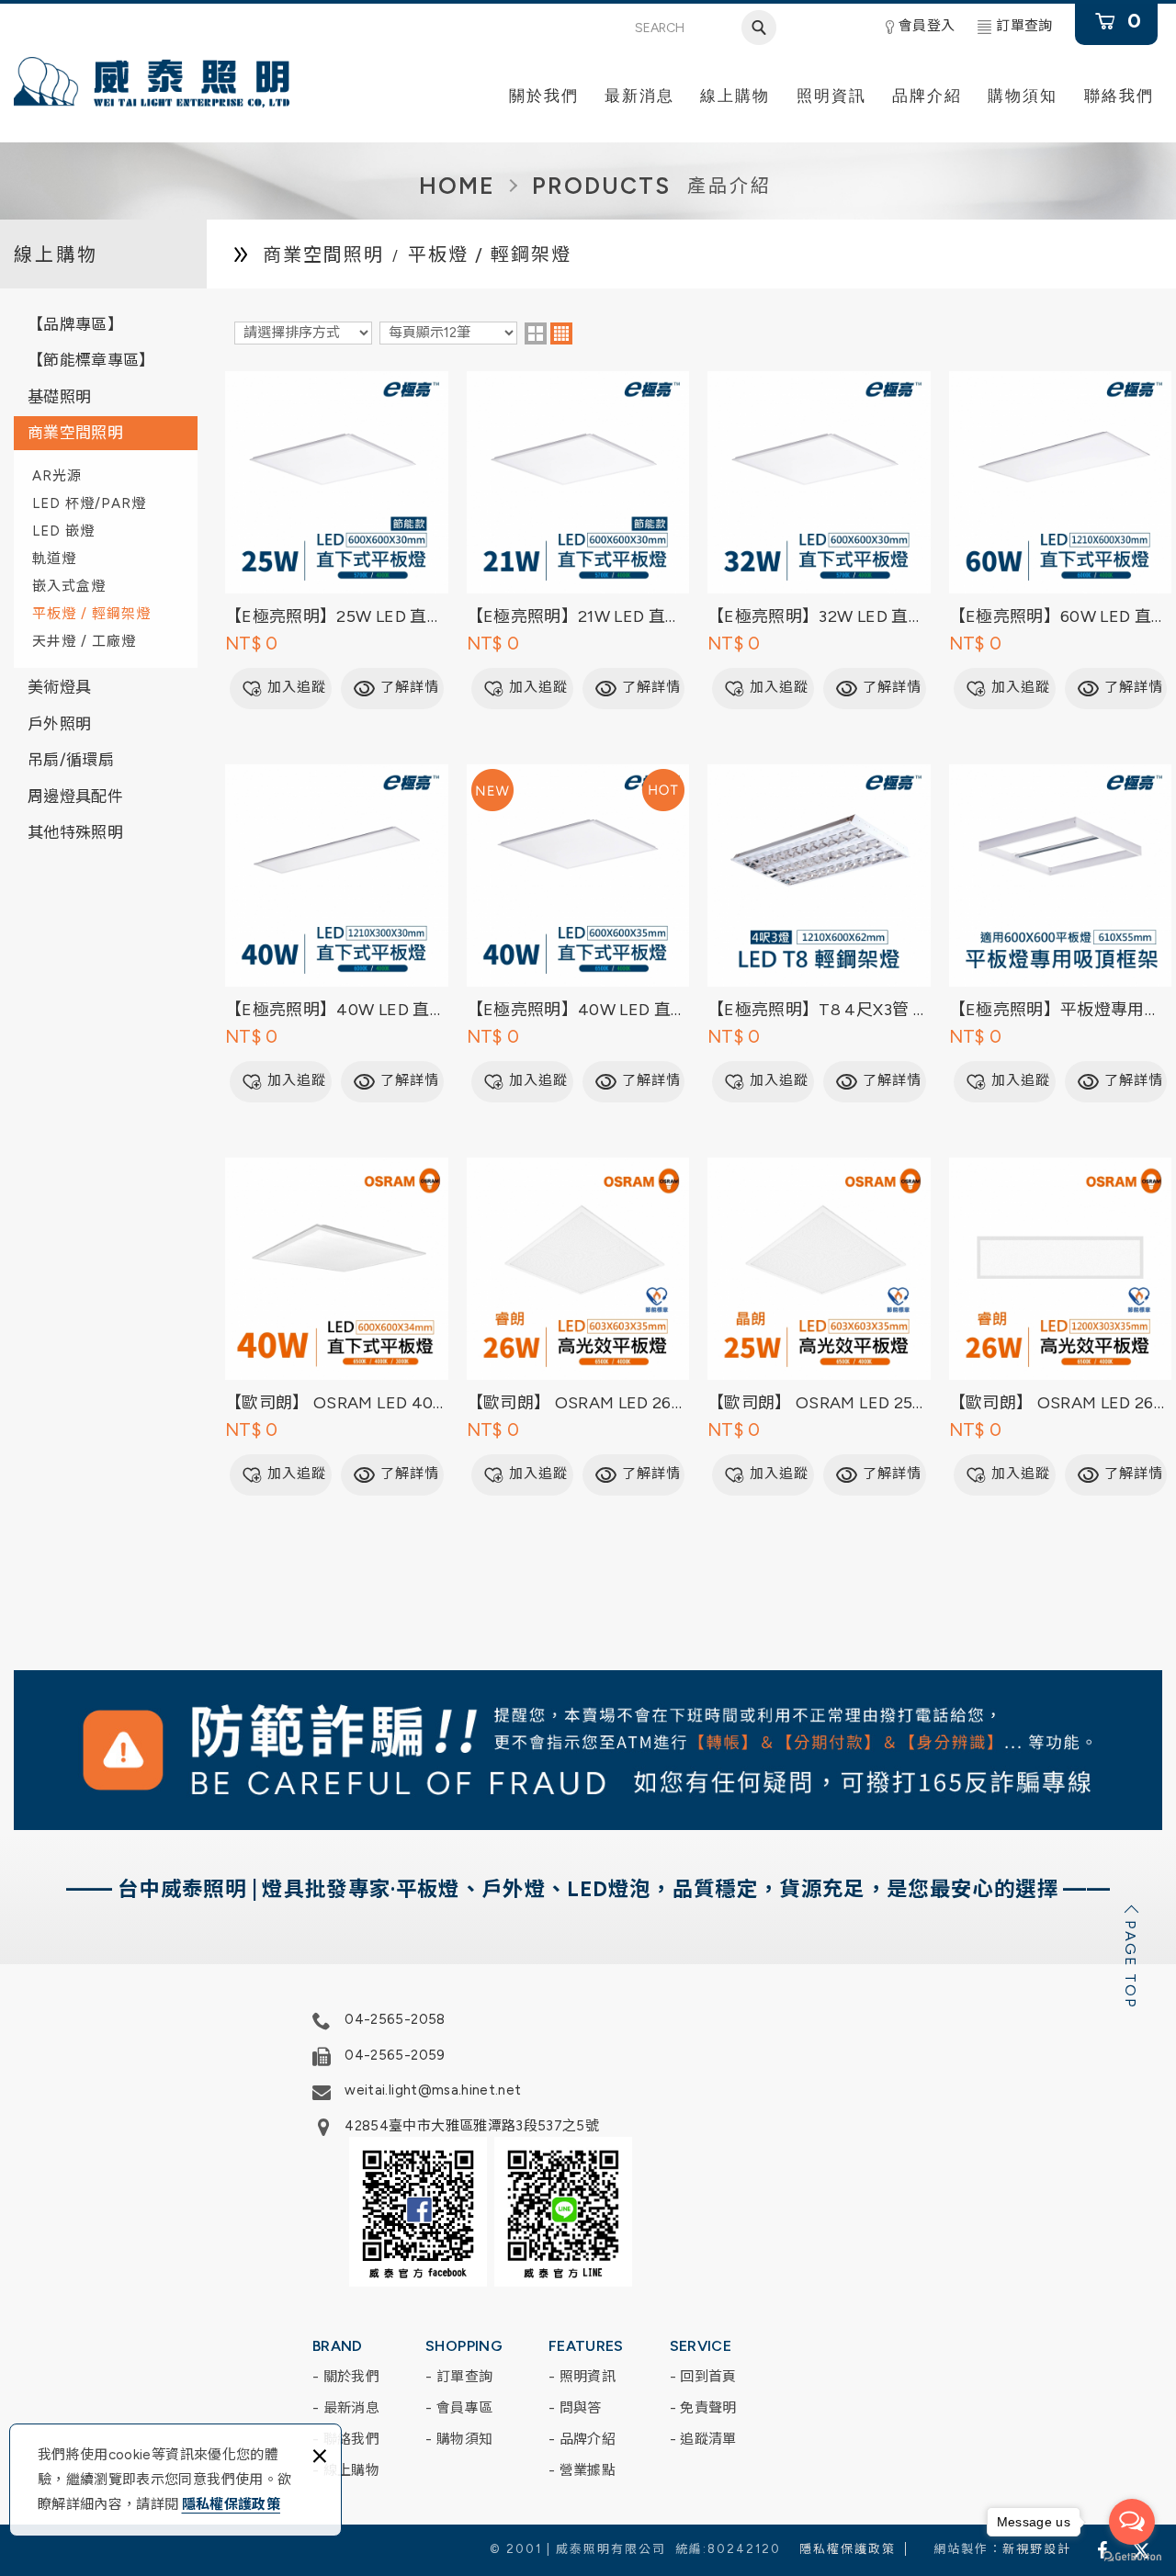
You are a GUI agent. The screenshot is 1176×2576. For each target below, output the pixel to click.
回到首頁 (708, 2377)
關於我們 (351, 2377)
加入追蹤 (297, 687)
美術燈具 (59, 687)
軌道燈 (54, 559)
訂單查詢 (1024, 26)
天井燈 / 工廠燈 (84, 641)
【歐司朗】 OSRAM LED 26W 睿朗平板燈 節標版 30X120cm (1061, 1327)
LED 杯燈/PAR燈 (89, 503)
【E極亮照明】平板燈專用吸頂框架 (1061, 933)
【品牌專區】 (75, 324)
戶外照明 (59, 724)
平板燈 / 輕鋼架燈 (91, 614)
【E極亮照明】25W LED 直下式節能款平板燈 (337, 540)
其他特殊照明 (75, 832)
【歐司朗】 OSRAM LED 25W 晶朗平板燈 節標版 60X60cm (819, 1327)
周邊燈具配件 (75, 797)
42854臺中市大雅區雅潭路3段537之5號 (472, 2126)
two (536, 333)
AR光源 (57, 476)
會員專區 (464, 2408)
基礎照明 (59, 397)
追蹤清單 (708, 2439)
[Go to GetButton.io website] (1132, 2557)
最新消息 (351, 2408)
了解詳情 (410, 687)
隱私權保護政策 (231, 2504)
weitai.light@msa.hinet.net (433, 2090)
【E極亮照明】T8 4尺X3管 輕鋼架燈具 (819, 933)
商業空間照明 (75, 433)
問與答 (581, 2408)
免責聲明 (708, 2408)
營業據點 (588, 2470)
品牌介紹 (588, 2439)
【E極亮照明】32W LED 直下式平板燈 (819, 540)
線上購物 (351, 2470)
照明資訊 (588, 2377)
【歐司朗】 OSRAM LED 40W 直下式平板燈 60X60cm (337, 1327)
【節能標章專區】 (91, 360)
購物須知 (464, 2439)
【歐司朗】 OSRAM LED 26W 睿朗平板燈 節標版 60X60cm (578, 1327)
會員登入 (927, 26)
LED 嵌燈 (63, 531)
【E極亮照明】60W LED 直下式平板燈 (1061, 540)
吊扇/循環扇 (71, 760)
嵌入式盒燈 (69, 586)
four (561, 333)
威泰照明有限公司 (152, 82)
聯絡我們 (351, 2439)
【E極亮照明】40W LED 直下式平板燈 (337, 933)
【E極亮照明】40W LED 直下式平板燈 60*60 (578, 933)
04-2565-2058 (395, 2019)
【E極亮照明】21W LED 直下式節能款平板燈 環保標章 (578, 540)
